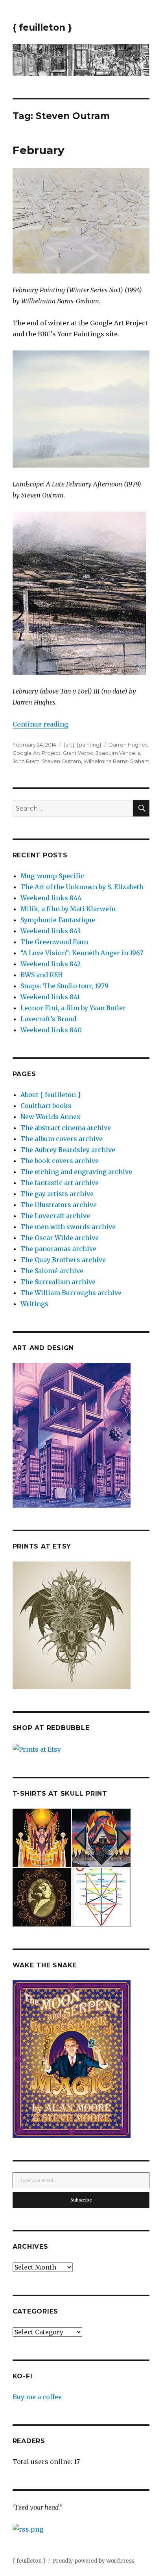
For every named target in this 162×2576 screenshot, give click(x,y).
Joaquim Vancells (118, 753)
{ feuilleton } (42, 28)
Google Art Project (37, 753)
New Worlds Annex (51, 1117)
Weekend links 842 (51, 964)
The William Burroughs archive (71, 1293)
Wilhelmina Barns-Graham (116, 761)
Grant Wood (78, 753)
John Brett (26, 761)
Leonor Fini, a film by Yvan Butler (73, 1008)
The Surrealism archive (58, 1282)
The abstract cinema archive (66, 1128)
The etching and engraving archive (76, 1172)
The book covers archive (60, 1161)
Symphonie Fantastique (58, 920)
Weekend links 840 (51, 1030)
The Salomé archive (52, 1271)
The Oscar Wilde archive (60, 1238)
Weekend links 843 (51, 931)
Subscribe (81, 2200)
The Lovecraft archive (55, 1216)
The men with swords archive (68, 1227)
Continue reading (40, 724)
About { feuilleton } (51, 1095)
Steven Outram (61, 761)
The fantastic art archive (60, 1183)
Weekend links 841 (50, 997)
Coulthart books (46, 1106)
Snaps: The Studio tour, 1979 (64, 986)
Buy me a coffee (37, 2397)
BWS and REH (42, 975)
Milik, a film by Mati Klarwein (68, 909)
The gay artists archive (57, 1194)
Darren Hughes (128, 745)
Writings (34, 1304)
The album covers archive (62, 1139)
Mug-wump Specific (52, 876)
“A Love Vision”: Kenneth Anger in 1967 (82, 953)
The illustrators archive (59, 1205)
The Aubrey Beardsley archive (68, 1150)
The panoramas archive (58, 1249)
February (39, 150)
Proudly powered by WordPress (94, 2561)
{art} (69, 745)
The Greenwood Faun (54, 942)
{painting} (89, 745)
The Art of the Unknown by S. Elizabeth (82, 887)
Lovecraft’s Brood (48, 1019)
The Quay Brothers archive (63, 1260)
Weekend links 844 (51, 898)
